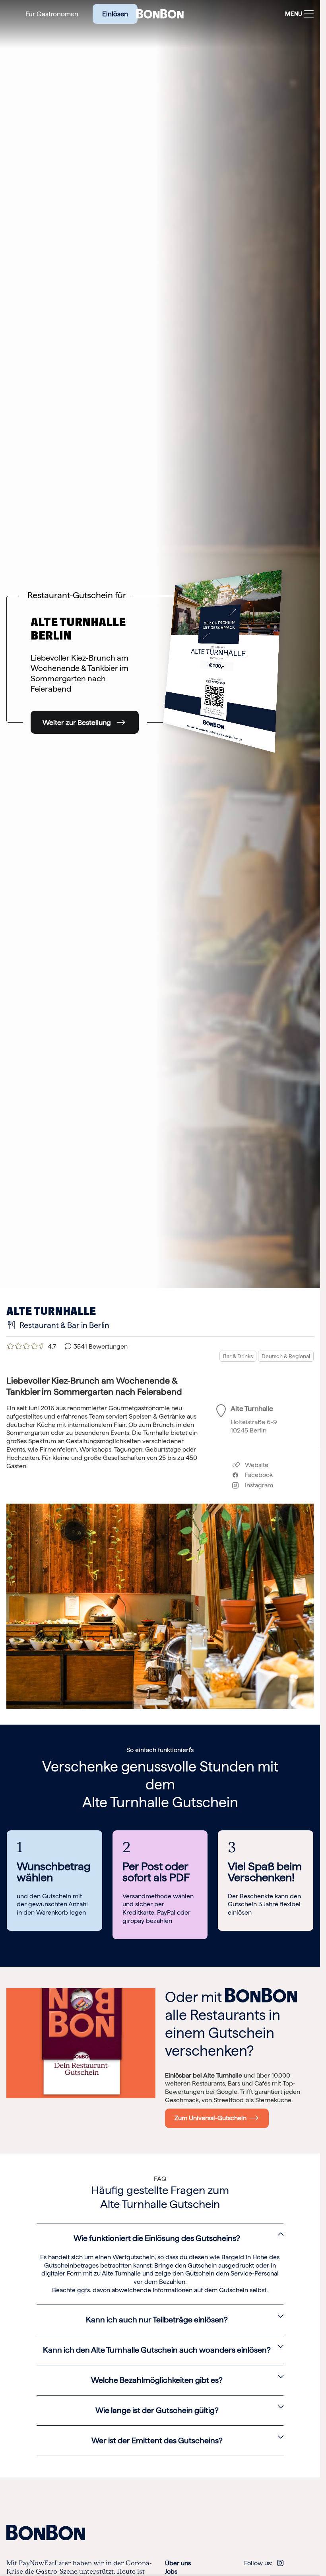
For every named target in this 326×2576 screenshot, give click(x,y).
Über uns (178, 2563)
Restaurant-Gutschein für (77, 595)
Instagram (256, 1485)
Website (256, 1465)
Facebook (256, 1475)
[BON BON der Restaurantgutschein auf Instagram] (280, 2563)
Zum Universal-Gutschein (212, 2118)
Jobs (171, 2571)
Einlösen (115, 14)
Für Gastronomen (52, 14)
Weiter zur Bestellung (77, 722)
